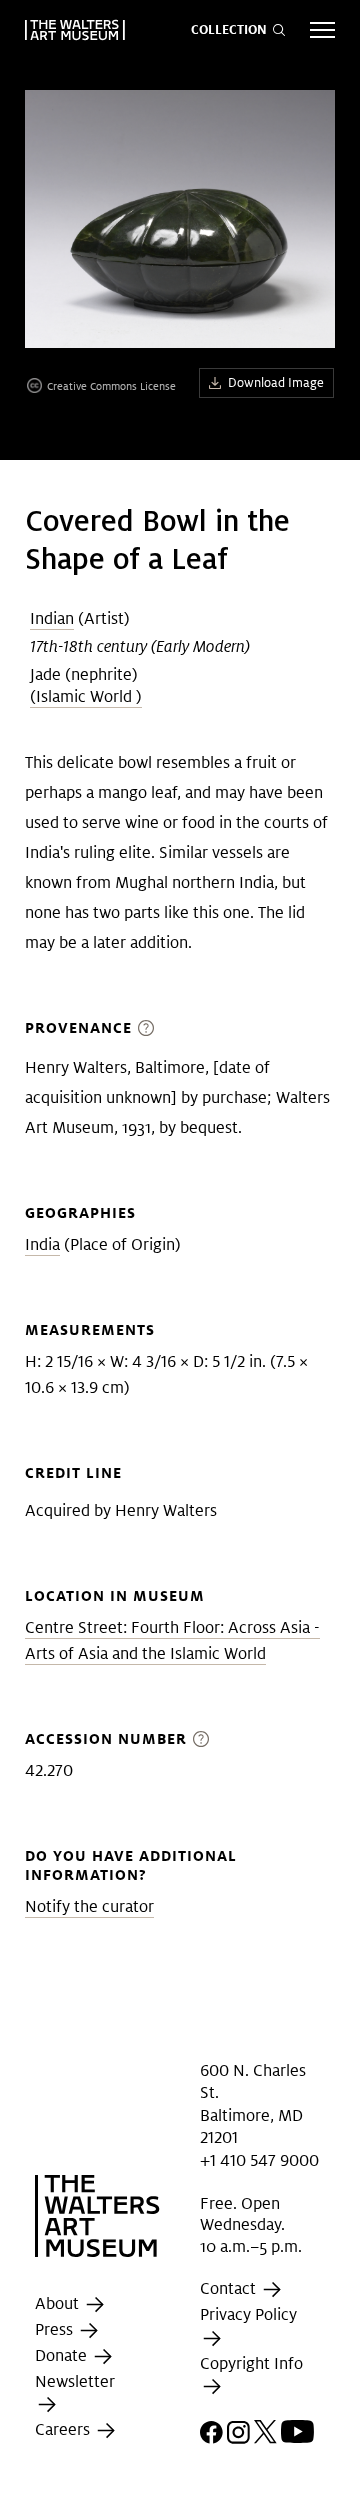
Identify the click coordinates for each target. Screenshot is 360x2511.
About (59, 2303)
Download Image (276, 382)
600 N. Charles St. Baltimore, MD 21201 (253, 2104)
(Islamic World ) (86, 696)
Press (56, 2329)
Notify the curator (89, 1906)
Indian (52, 618)
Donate (63, 2355)
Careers (64, 2430)
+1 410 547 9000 (259, 2159)
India (42, 1244)
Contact (230, 2289)
